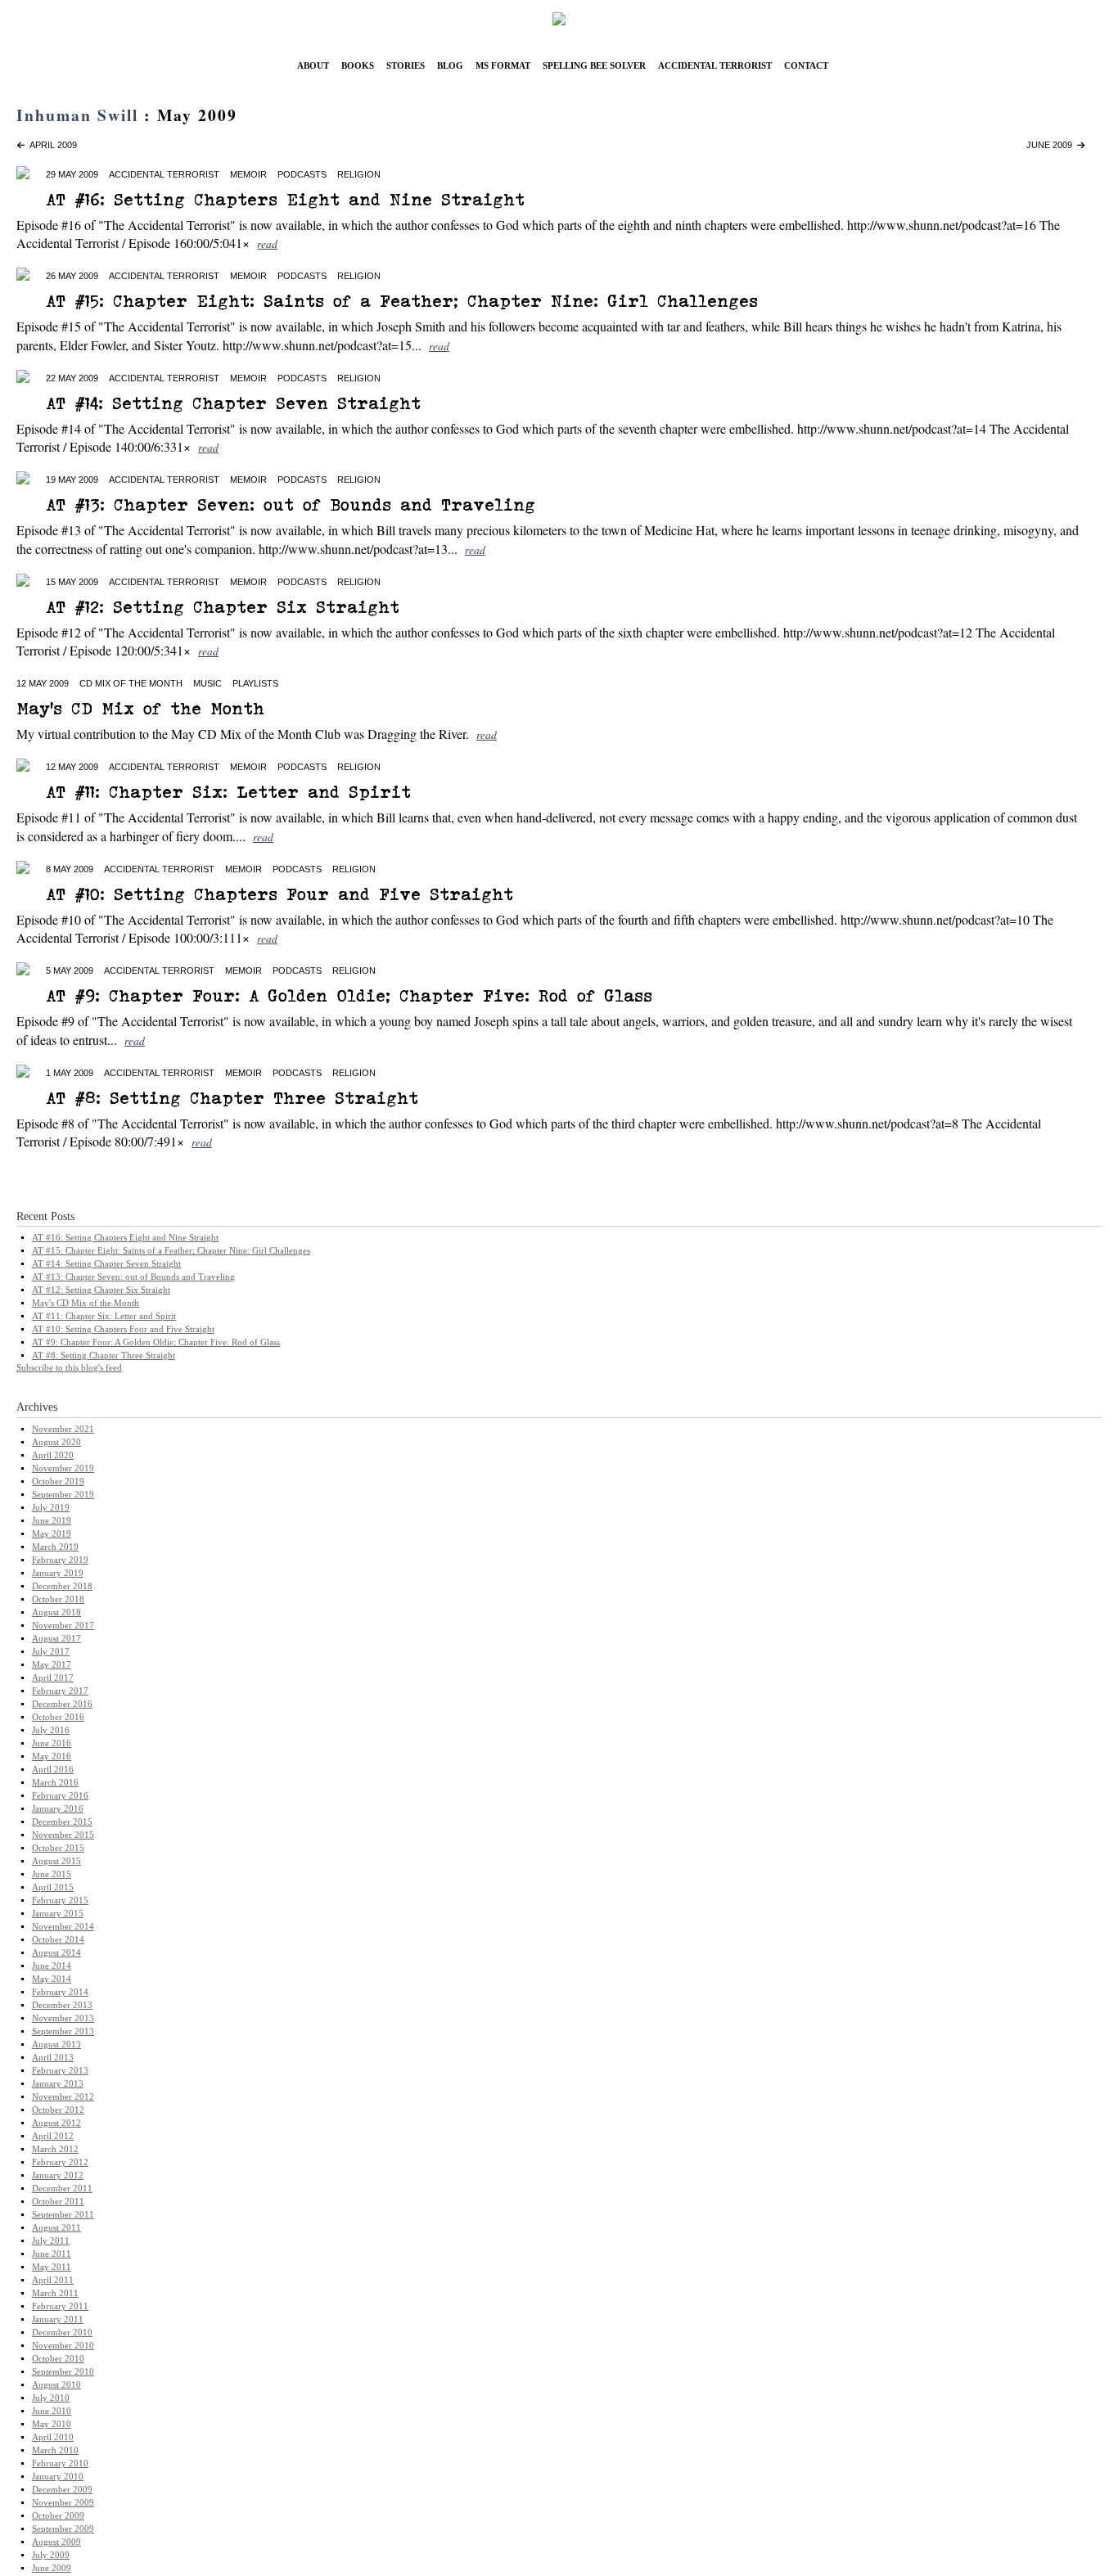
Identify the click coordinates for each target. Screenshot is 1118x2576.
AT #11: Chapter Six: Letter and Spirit (228, 792)
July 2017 (51, 1652)
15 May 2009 (72, 582)
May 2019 (52, 1534)
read (267, 243)
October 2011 (58, 2202)
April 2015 (53, 1887)
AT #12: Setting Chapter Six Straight (223, 607)
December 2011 (62, 2189)
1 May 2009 (70, 1073)
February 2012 (60, 2162)
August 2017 (56, 1639)
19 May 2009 (72, 480)
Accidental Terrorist (715, 64)
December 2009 (62, 2490)
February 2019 (60, 1560)
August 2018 (56, 1612)
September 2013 (63, 2031)
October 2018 (58, 1599)
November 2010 (63, 2346)
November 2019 (63, 1468)
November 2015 (63, 1835)
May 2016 (52, 1756)
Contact (806, 64)
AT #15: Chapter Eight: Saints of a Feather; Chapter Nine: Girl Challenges (402, 301)
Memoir (248, 174)
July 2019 (51, 1508)
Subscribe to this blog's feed (69, 1367)
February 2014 (60, 1992)
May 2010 (52, 2424)
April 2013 (53, 2058)
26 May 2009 (72, 276)
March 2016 (55, 1783)
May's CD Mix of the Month (140, 708)
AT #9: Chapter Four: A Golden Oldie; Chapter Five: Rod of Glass (349, 995)
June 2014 (52, 1966)
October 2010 (58, 2359)
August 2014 (56, 1953)
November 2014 (63, 1927)
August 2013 (56, 2045)
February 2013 (60, 2071)
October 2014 (58, 1940)
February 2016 (60, 1796)
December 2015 (62, 1822)
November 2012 (63, 2097)
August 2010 (56, 2385)
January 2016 (58, 1809)
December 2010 (62, 2333)
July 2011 (51, 2241)
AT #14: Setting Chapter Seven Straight (233, 403)
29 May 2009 (72, 174)
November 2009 (63, 2503)
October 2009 (58, 2516)
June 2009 (1052, 145)
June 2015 (52, 1874)
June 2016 (52, 1743)
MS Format (503, 64)
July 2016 (51, 1730)
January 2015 (58, 1914)
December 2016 (62, 1704)
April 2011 (53, 2280)
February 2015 (60, 1900)
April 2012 (53, 2136)
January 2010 (58, 2477)
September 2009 (63, 2529)
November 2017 (63, 1626)
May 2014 (52, 1979)
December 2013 (62, 2005)
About (313, 64)
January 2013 (58, 2084)
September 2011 (63, 2215)
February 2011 (60, 2306)
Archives (37, 1407)
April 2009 (51, 145)
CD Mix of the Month (131, 683)
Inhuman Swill (77, 115)
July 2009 (51, 2555)
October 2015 (58, 1848)
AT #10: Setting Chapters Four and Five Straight (279, 894)
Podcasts (302, 174)
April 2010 (53, 2437)
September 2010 (63, 2372)
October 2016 (58, 1717)
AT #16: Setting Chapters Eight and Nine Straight (285, 199)
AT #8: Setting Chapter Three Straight (232, 1098)
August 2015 (56, 1861)
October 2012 (58, 2110)
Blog (450, 64)
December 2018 (62, 1586)
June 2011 (52, 2254)
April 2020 (53, 1455)
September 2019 (63, 1495)
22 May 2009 (72, 378)
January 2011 (58, 2319)
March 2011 (55, 2293)
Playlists (255, 683)
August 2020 (56, 1442)
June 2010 (52, 2411)
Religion (359, 174)
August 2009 (56, 2542)
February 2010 (60, 2463)
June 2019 (52, 1521)
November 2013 (63, 2018)
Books (358, 64)
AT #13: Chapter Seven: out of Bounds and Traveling (291, 504)
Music (207, 683)
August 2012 (56, 2123)
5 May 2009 (70, 971)
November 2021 (63, 1429)
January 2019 (58, 1573)
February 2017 (60, 1691)
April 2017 (53, 1678)
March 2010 (55, 2450)
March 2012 (55, 2149)
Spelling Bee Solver (594, 64)
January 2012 (58, 2175)
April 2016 (53, 1770)
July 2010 (51, 2398)
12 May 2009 (43, 683)
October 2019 (58, 1482)
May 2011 (52, 2267)
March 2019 (55, 1547)
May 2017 (52, 1665)
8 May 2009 (70, 869)
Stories (406, 64)
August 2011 (56, 2228)
